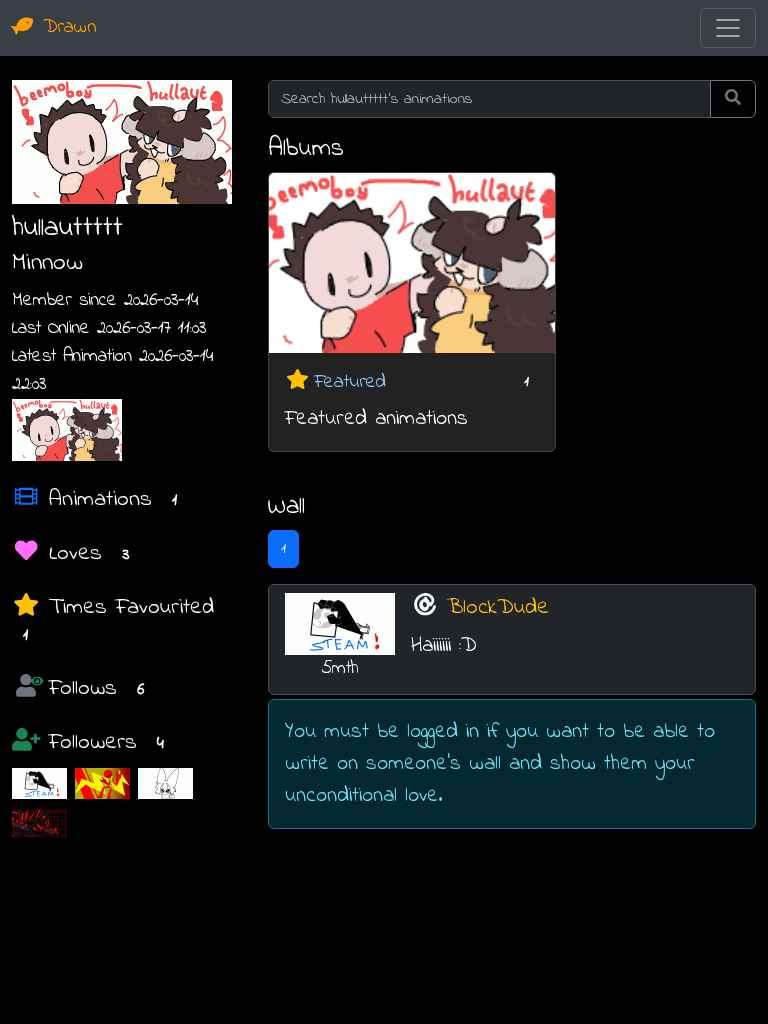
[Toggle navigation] (728, 28)
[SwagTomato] (39, 823)
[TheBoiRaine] (165, 782)
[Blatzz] (102, 782)
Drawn (66, 27)
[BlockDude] (39, 782)
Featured (350, 382)
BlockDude (498, 607)
